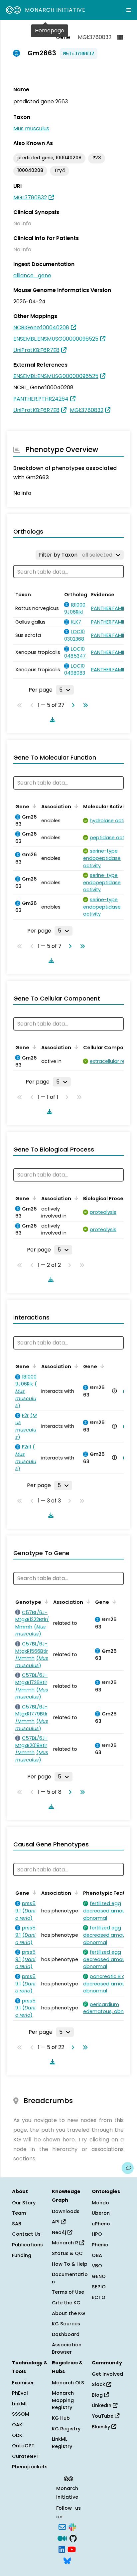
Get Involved (107, 2374)
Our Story (24, 2203)
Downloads (66, 2211)
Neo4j (60, 2232)
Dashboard (66, 2334)
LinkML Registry (62, 2443)
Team (19, 2213)
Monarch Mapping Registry (63, 2400)
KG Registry (66, 2429)
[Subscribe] (62, 2527)
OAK (17, 2425)
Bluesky (102, 2427)
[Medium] (62, 2538)
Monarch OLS (68, 2383)
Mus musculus (31, 128)
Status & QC (67, 2253)
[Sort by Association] (75, 806)
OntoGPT (23, 2446)
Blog (98, 2395)
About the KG (68, 2313)
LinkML (20, 2404)
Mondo (100, 2203)
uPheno (101, 2224)
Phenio (100, 2245)
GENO (99, 2276)
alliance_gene (32, 275)
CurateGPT (26, 2456)
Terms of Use (68, 2292)
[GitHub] (73, 2538)
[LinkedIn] (62, 2549)
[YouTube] (72, 2549)
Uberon (101, 2213)
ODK (17, 2435)
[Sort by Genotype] (45, 1601)
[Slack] (72, 2527)
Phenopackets (30, 2467)
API (56, 2222)
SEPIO (99, 2287)
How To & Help (70, 2264)
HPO (97, 2234)
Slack (99, 2384)
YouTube (103, 2416)
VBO (97, 2266)
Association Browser (67, 2348)
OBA (97, 2255)
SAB (17, 2224)
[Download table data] (51, 720)
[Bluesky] (67, 2560)
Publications (27, 2245)
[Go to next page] (72, 705)
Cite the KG (66, 2303)
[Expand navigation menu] (129, 10)
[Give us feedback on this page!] (128, 2168)
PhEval (20, 2393)
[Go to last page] (84, 705)
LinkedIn (102, 2405)
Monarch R (66, 2243)
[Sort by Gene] (33, 806)
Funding (22, 2255)
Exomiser (23, 2383)
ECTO (99, 2297)
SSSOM (21, 2414)
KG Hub (61, 2418)
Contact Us (26, 2234)
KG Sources (66, 2324)
